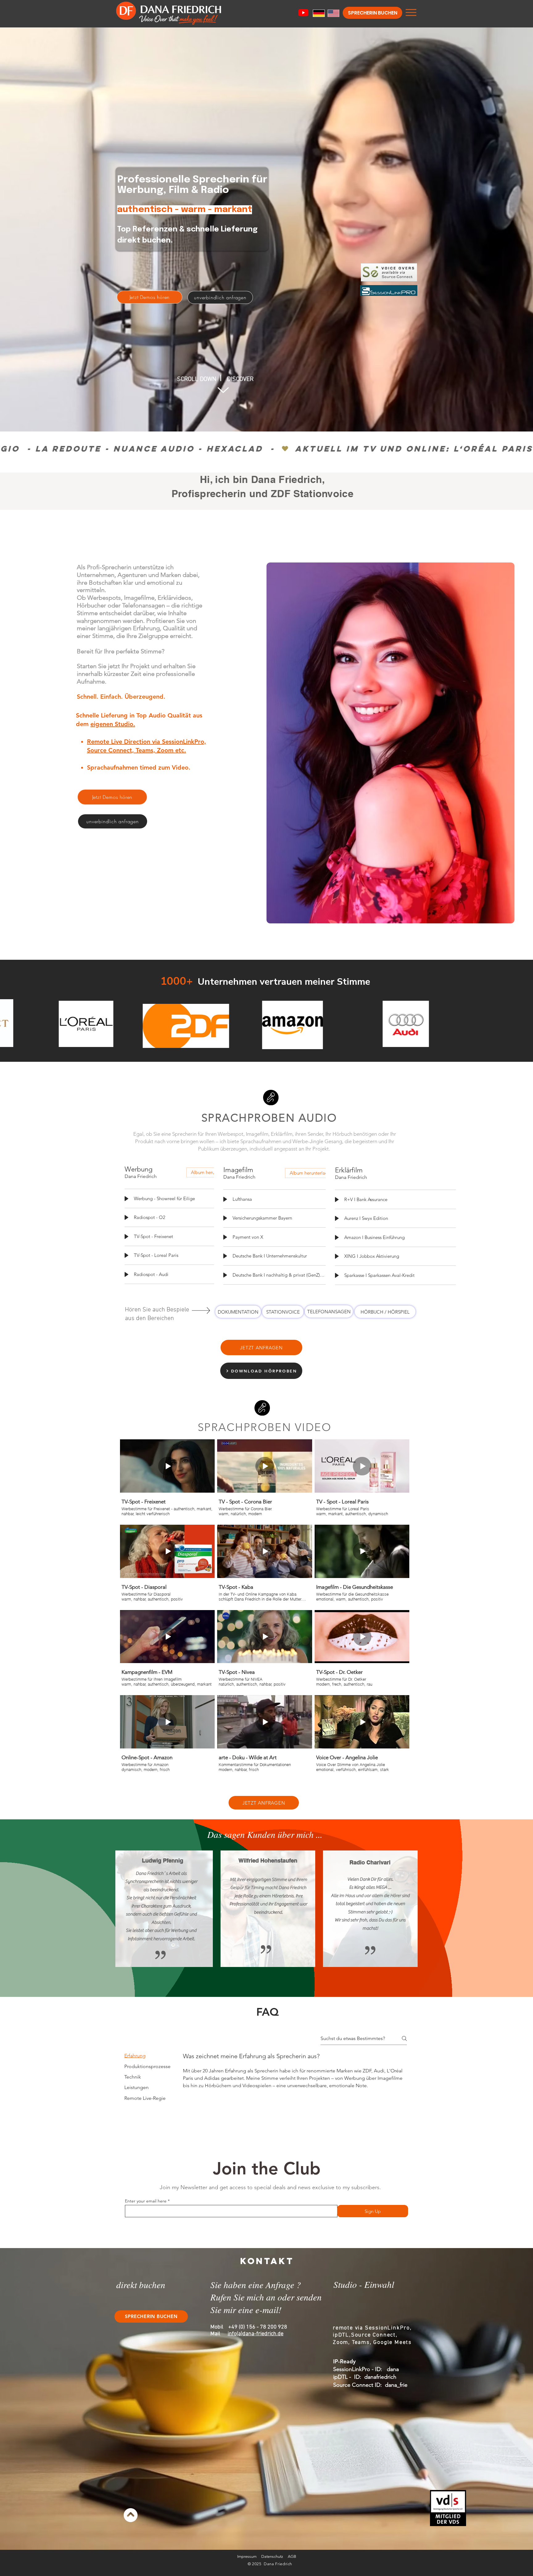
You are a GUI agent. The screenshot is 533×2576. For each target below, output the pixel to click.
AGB (292, 2556)
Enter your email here (146, 2201)
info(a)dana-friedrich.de (256, 2334)
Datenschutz (272, 2556)
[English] (330, 13)
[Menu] (411, 12)
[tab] (147, 2056)
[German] (316, 13)
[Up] (223, 399)
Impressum (247, 2556)
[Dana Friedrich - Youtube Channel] (303, 12)
